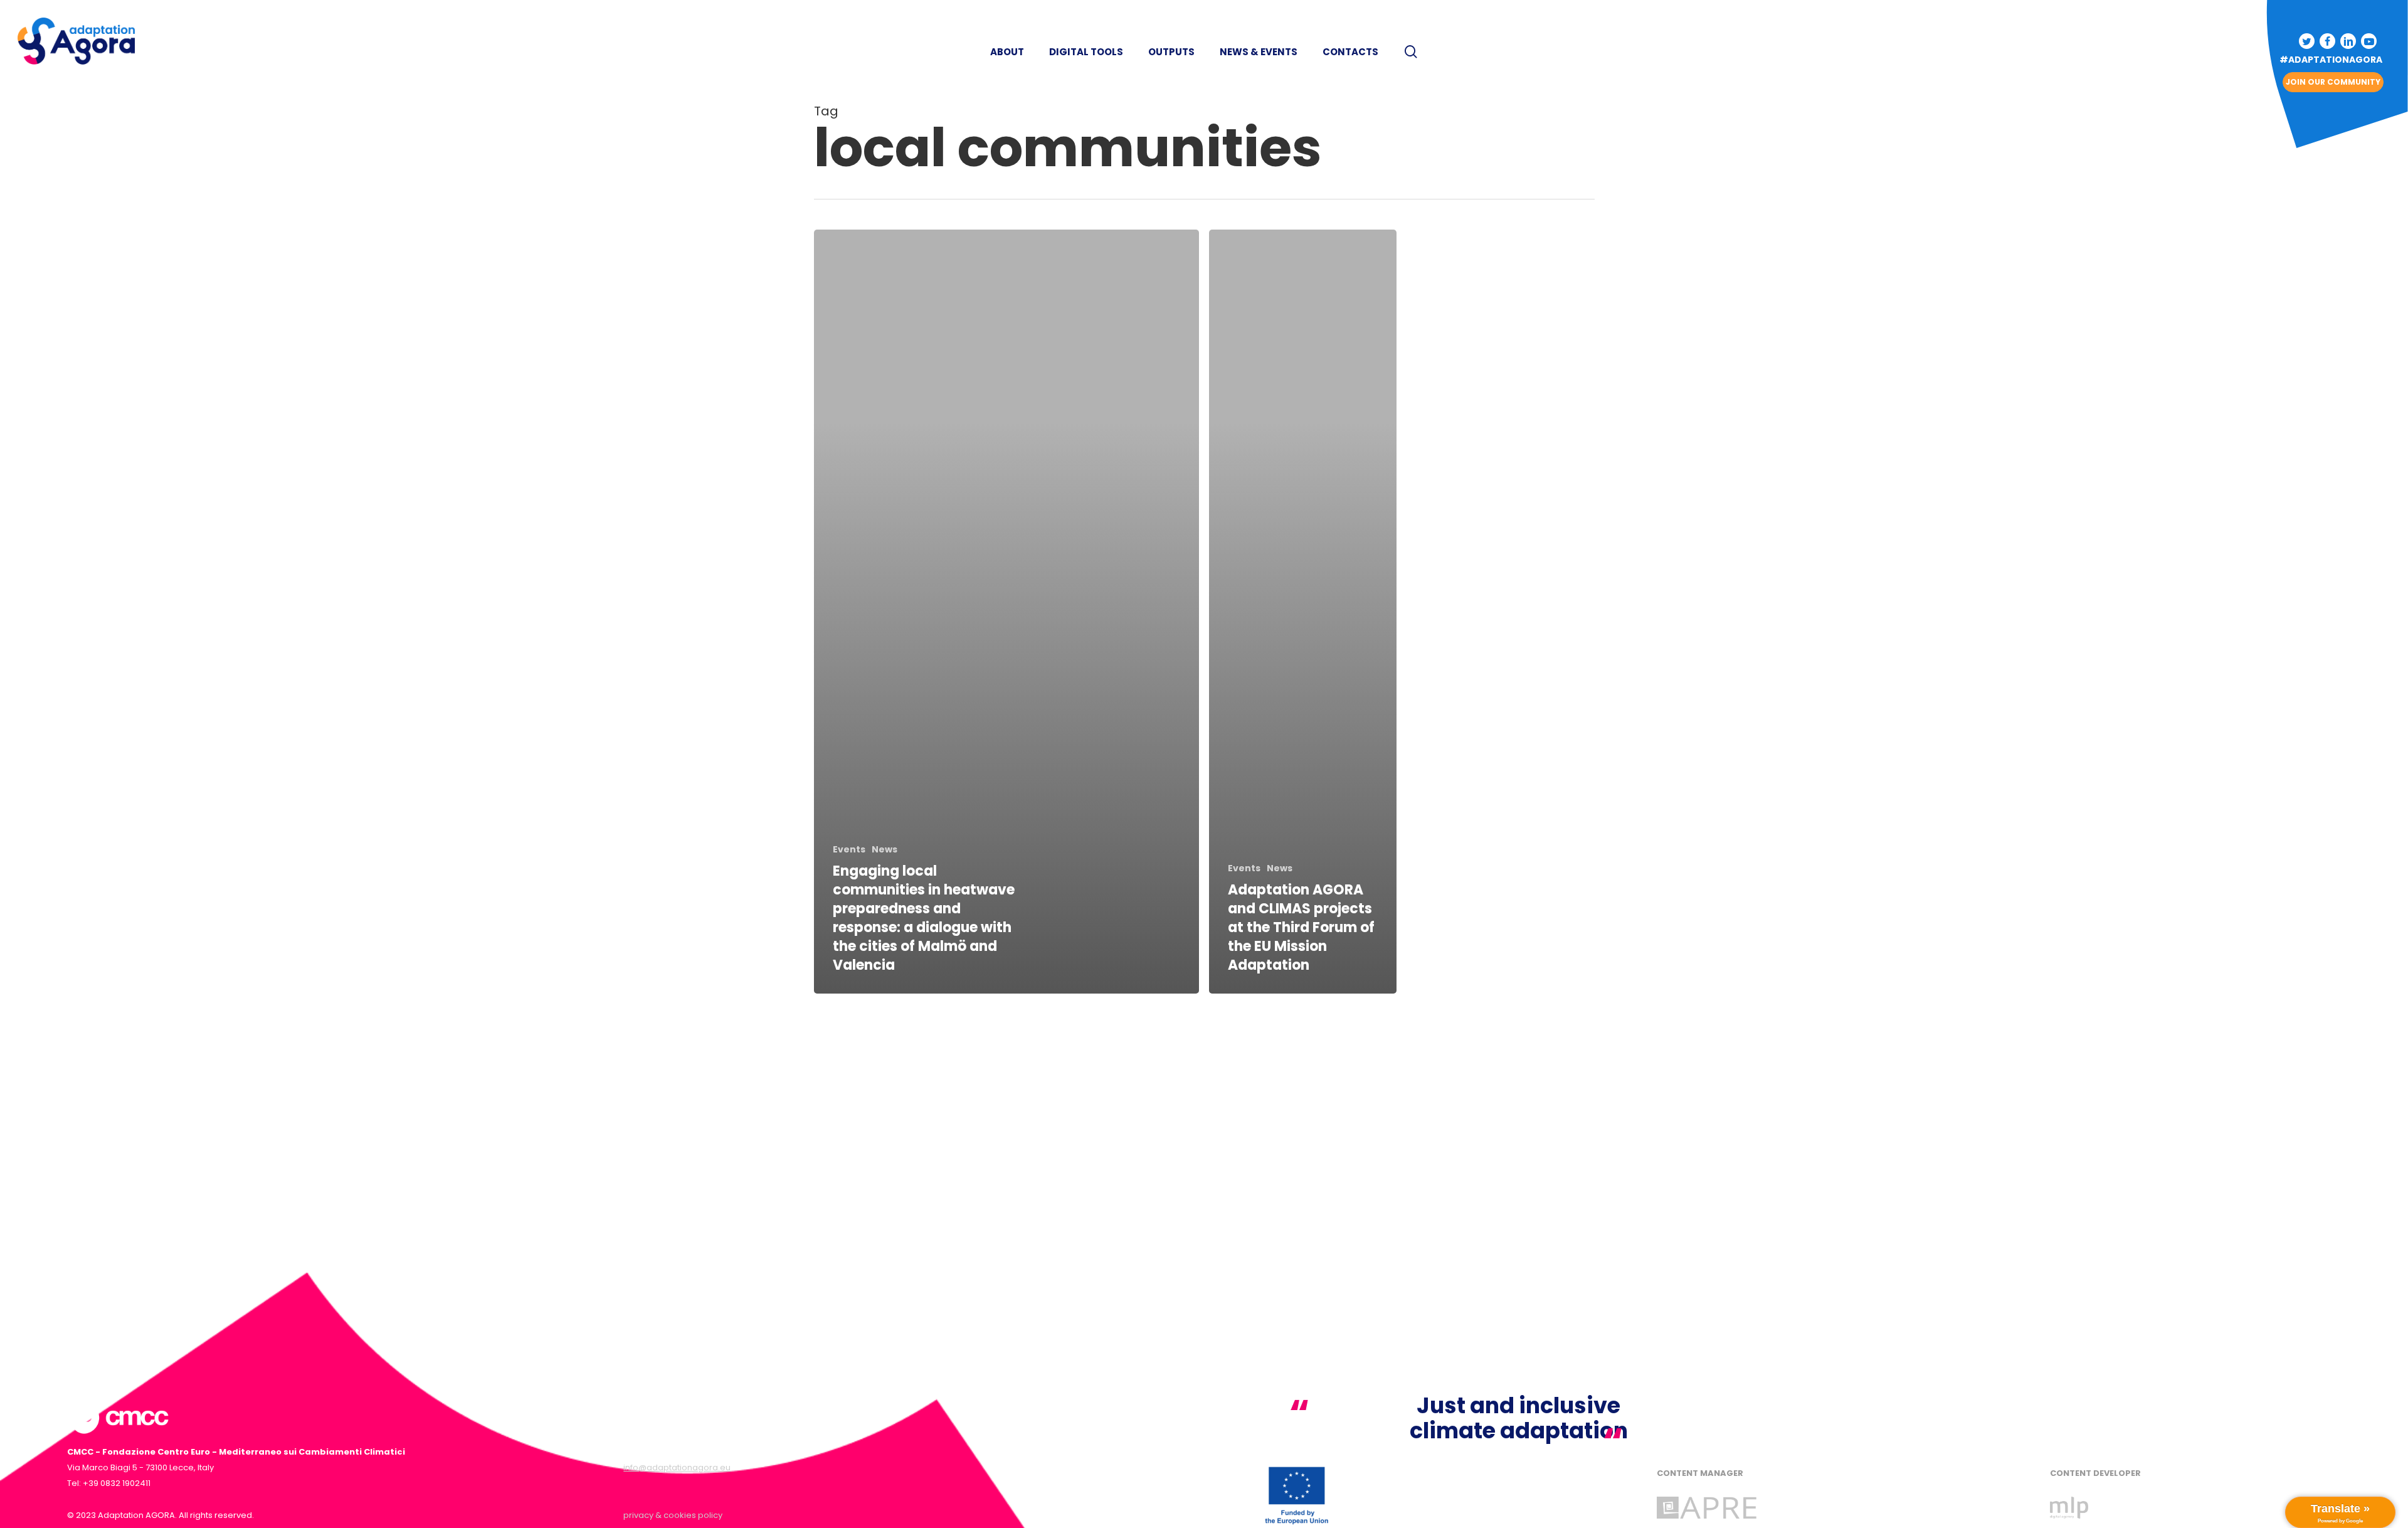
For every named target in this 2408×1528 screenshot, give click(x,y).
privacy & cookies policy (673, 1515)
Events (849, 850)
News (885, 850)
